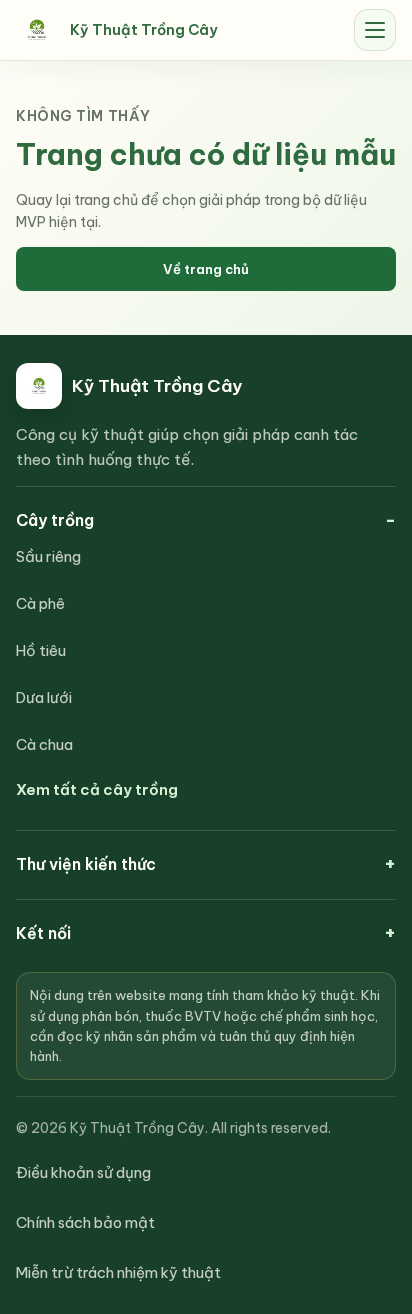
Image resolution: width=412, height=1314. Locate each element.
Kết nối (43, 933)
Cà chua (44, 744)
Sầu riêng (48, 556)
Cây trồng (55, 520)
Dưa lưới (44, 697)
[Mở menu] (375, 30)
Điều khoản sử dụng (83, 1172)
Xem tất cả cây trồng (97, 789)
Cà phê (40, 603)
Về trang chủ (206, 269)
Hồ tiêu (41, 650)
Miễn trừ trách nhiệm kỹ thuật (118, 1272)
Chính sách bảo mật (85, 1222)
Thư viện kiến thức (86, 864)
